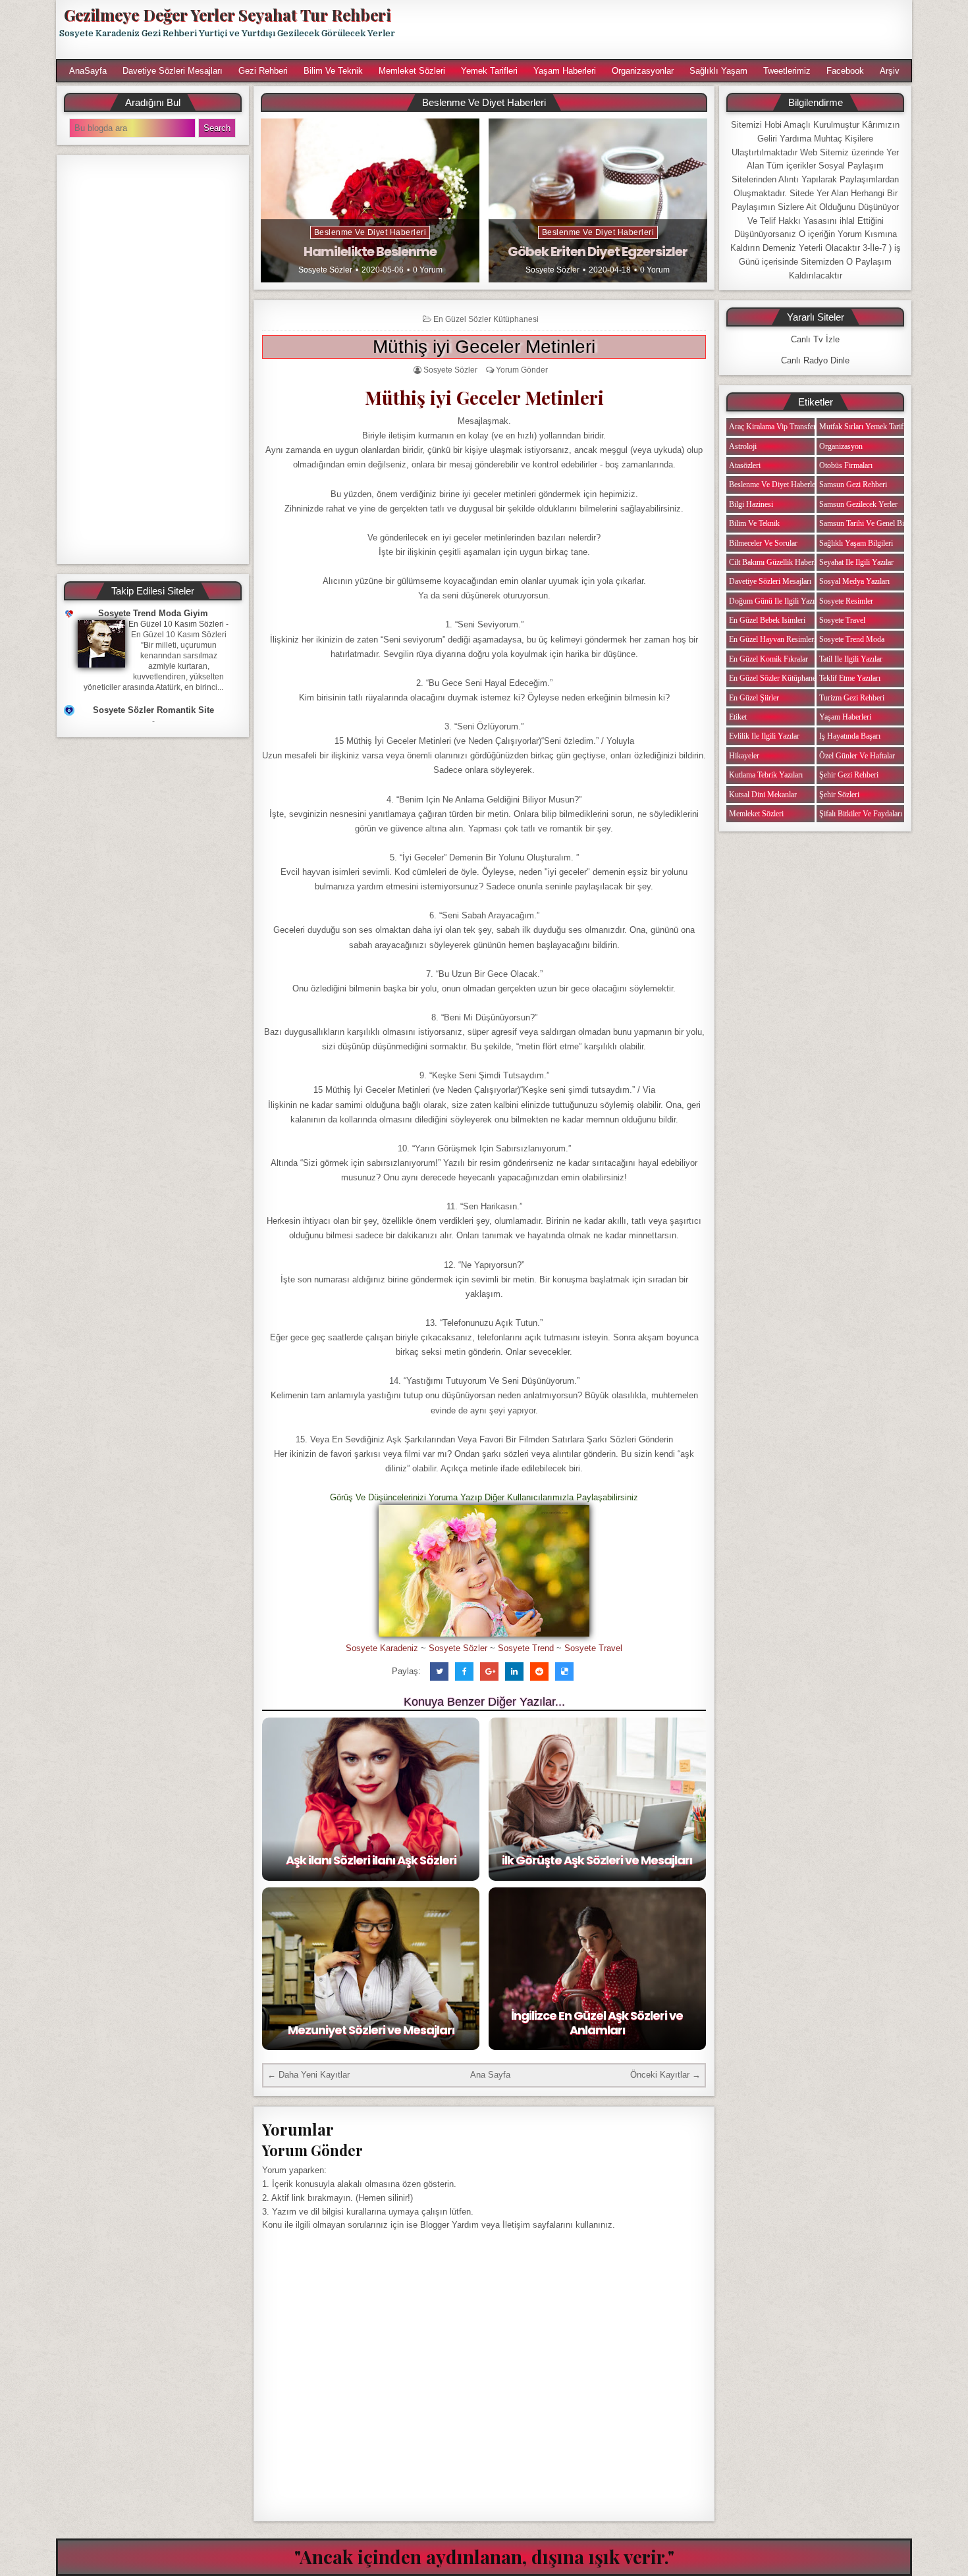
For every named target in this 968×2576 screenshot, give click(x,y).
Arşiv (890, 71)
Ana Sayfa (490, 2075)
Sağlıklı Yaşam (718, 71)
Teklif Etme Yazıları (850, 678)
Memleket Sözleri (412, 71)
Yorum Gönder (522, 370)
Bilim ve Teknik (333, 71)
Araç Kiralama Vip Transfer (772, 427)
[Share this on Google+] (489, 1671)
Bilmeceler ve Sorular (763, 543)
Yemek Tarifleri (489, 71)
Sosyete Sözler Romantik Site (153, 710)
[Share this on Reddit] (539, 1671)
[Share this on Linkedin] (514, 1671)
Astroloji (743, 446)
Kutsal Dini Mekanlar (763, 795)
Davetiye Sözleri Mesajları (173, 71)
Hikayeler (744, 756)
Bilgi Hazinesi (751, 504)
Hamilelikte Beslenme (370, 251)
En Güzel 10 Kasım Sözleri (176, 624)
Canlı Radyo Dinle (815, 360)
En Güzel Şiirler (754, 698)
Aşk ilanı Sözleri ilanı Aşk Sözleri (371, 1860)
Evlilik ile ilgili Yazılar (764, 736)
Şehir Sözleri (839, 795)
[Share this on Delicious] (564, 1671)
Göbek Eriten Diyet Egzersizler (598, 251)
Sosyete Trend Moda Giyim (153, 613)
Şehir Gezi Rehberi (849, 775)
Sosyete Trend (526, 1648)
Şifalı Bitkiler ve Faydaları (861, 814)
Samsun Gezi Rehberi (853, 485)
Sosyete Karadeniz (382, 1648)
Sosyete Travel (593, 1648)
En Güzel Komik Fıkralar (768, 659)
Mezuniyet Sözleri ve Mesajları (371, 2030)
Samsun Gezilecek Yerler (858, 504)
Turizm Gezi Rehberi (852, 698)
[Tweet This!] (439, 1671)
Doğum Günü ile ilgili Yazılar (776, 601)
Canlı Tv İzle (815, 339)
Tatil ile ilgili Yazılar (851, 659)
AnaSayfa (88, 71)
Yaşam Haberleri (565, 71)
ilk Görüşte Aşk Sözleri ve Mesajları (597, 1860)
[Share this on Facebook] (464, 1671)
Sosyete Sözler (325, 270)
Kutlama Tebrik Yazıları (766, 775)
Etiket (738, 717)
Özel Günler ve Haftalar (857, 756)
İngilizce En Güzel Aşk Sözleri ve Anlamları (597, 2023)
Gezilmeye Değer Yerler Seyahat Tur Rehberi (227, 14)
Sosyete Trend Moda (852, 639)
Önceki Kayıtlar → (665, 2075)
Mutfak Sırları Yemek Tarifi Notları (874, 427)
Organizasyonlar (643, 71)
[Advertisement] (660, 30)
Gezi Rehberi (263, 71)
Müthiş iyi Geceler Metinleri (484, 347)
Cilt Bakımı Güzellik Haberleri (776, 562)
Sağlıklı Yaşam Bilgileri (856, 543)
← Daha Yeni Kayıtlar (309, 2075)
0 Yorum (428, 270)
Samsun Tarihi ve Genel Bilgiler (870, 523)
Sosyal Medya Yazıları (854, 581)
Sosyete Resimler (846, 601)
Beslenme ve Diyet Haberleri (370, 232)
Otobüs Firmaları (846, 465)
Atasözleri (745, 465)
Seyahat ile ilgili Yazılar (856, 562)
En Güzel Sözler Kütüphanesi (486, 319)
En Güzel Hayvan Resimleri (772, 639)
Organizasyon (841, 446)
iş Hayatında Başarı (850, 736)
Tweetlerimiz (787, 71)
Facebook (845, 71)
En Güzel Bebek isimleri (767, 620)
